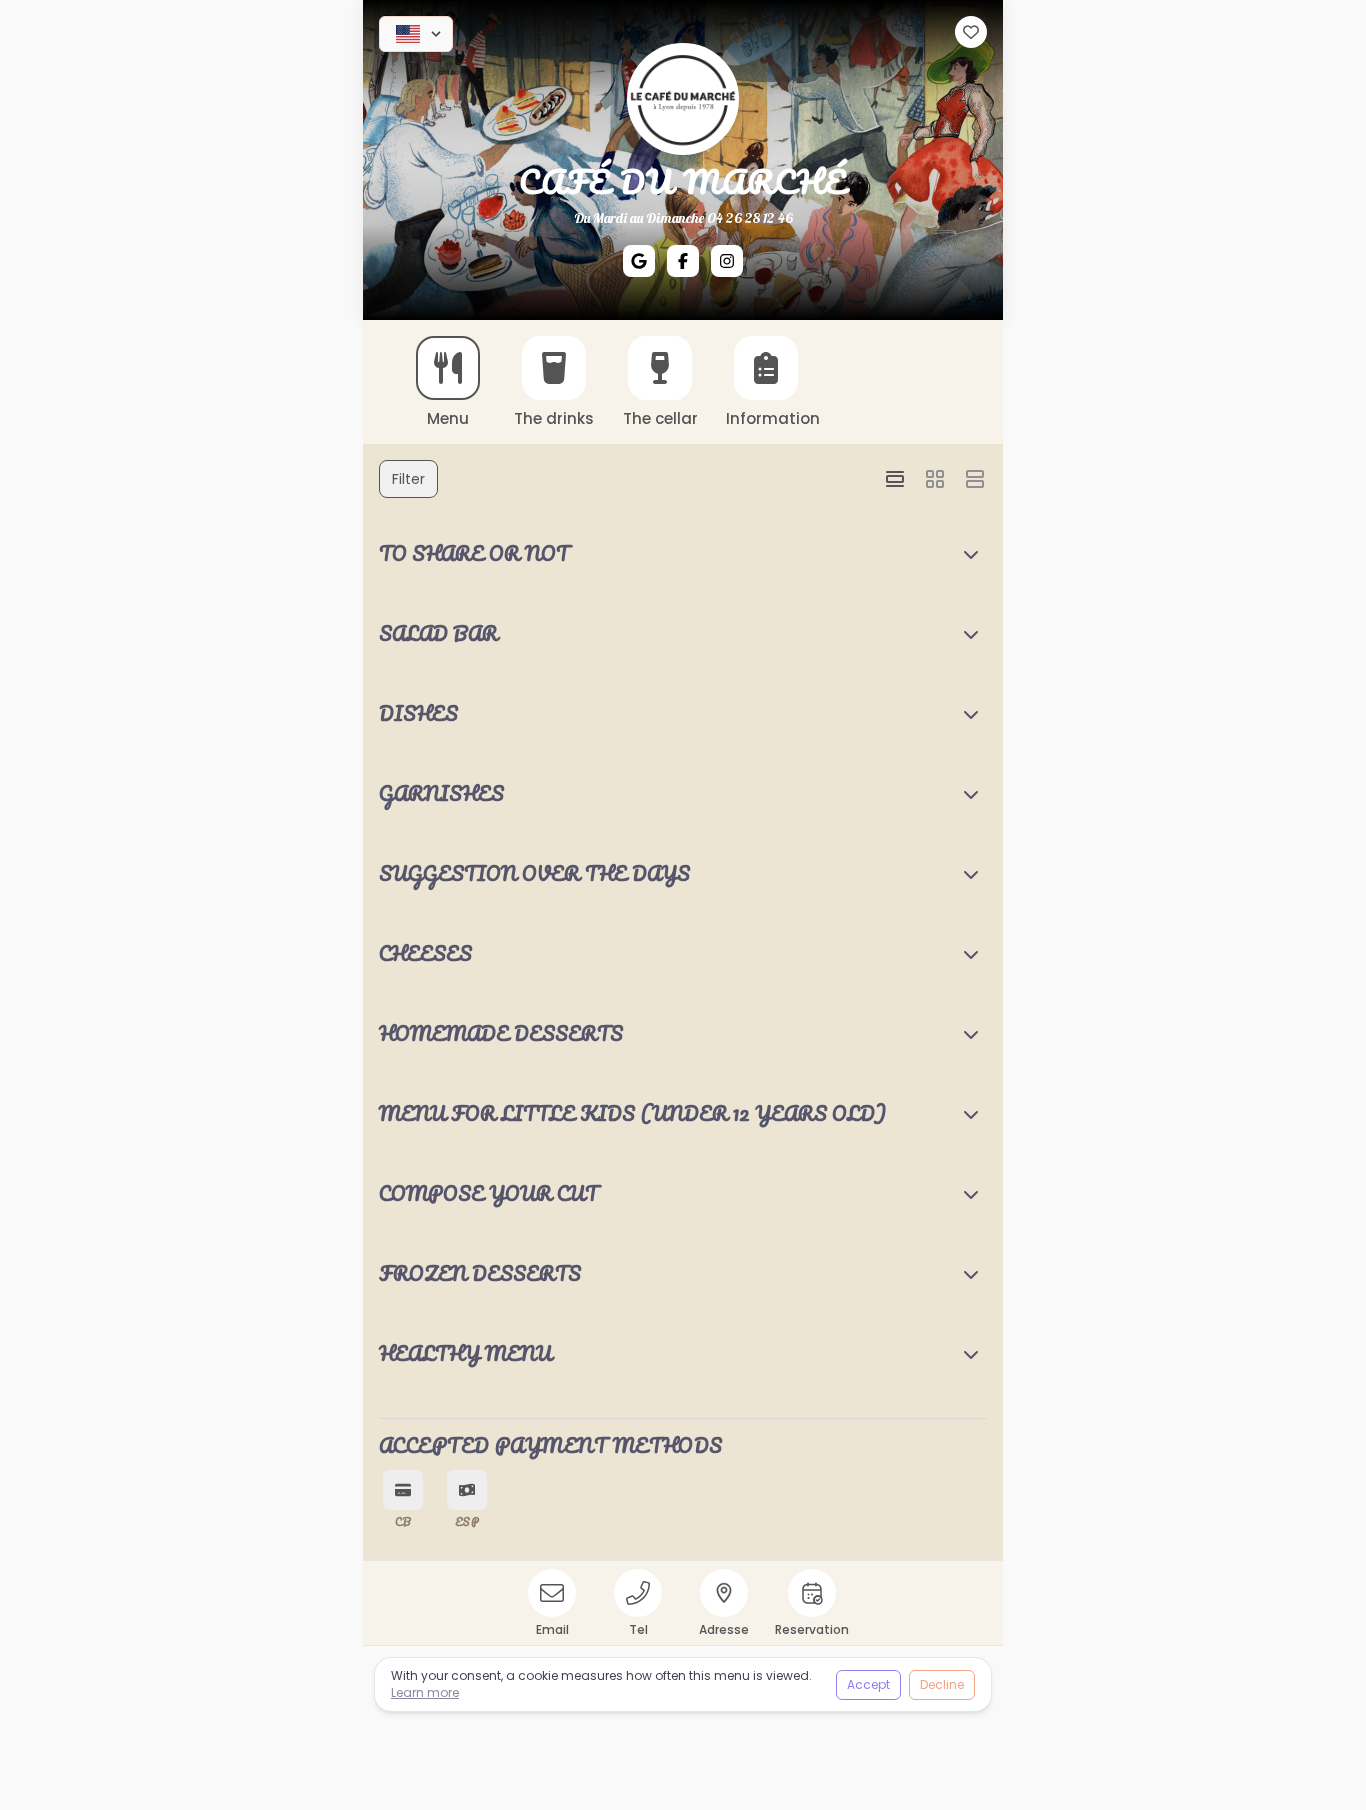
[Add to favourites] (971, 32)
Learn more (425, 1692)
